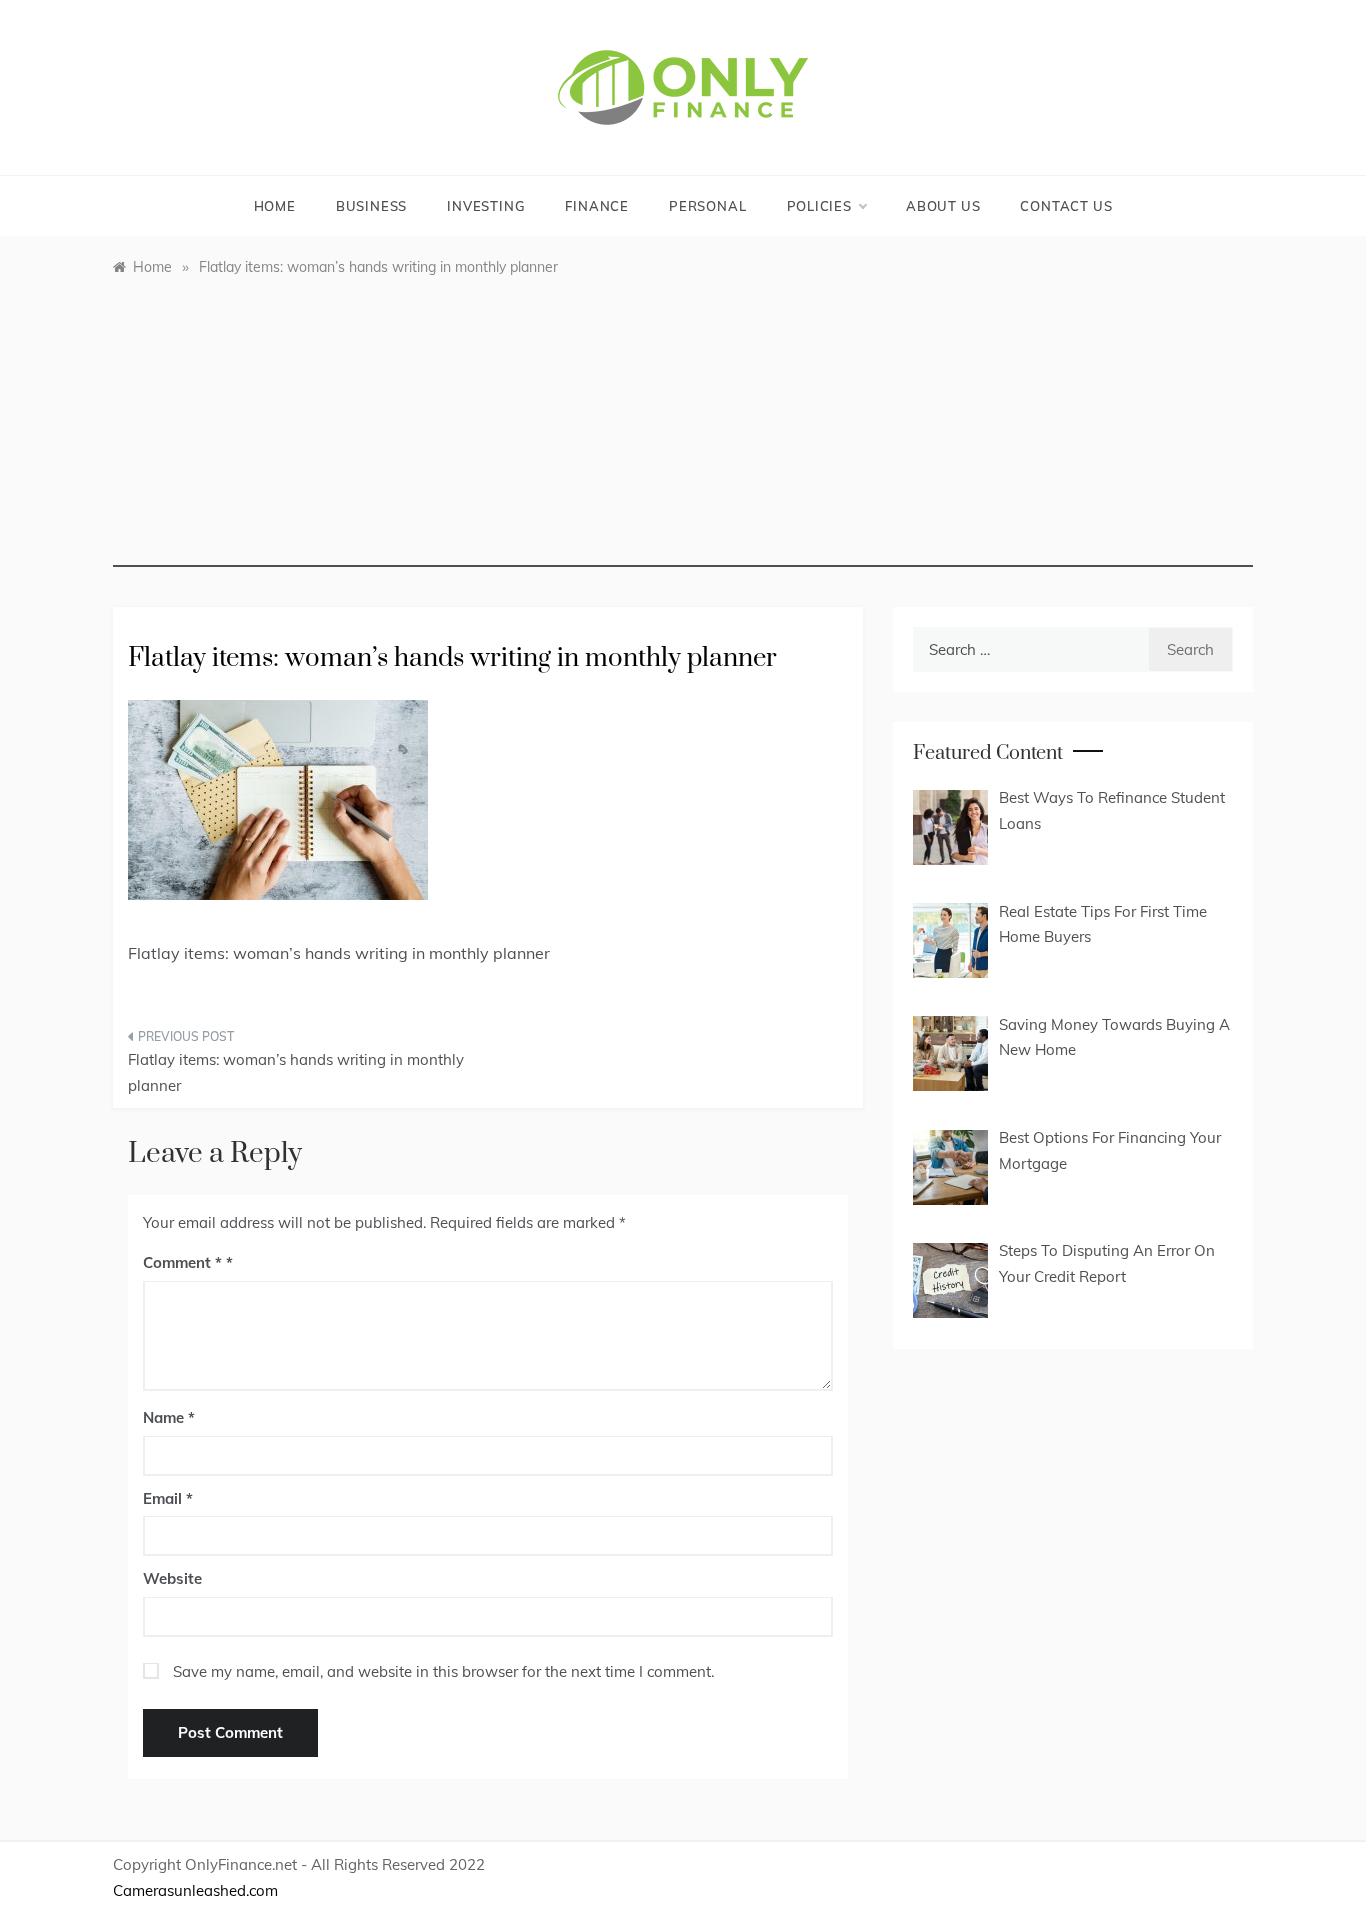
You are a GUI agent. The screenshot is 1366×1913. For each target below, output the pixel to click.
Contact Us (1066, 206)
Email (168, 1498)
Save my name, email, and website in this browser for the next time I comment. (443, 1671)
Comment (182, 1262)
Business (371, 206)
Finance (597, 206)
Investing (486, 206)
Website (172, 1578)
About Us (943, 206)
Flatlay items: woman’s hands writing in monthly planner (296, 1072)
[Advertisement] (683, 427)
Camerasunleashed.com (195, 1890)
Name (169, 1417)
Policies (819, 206)
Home (275, 206)
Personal (707, 206)
